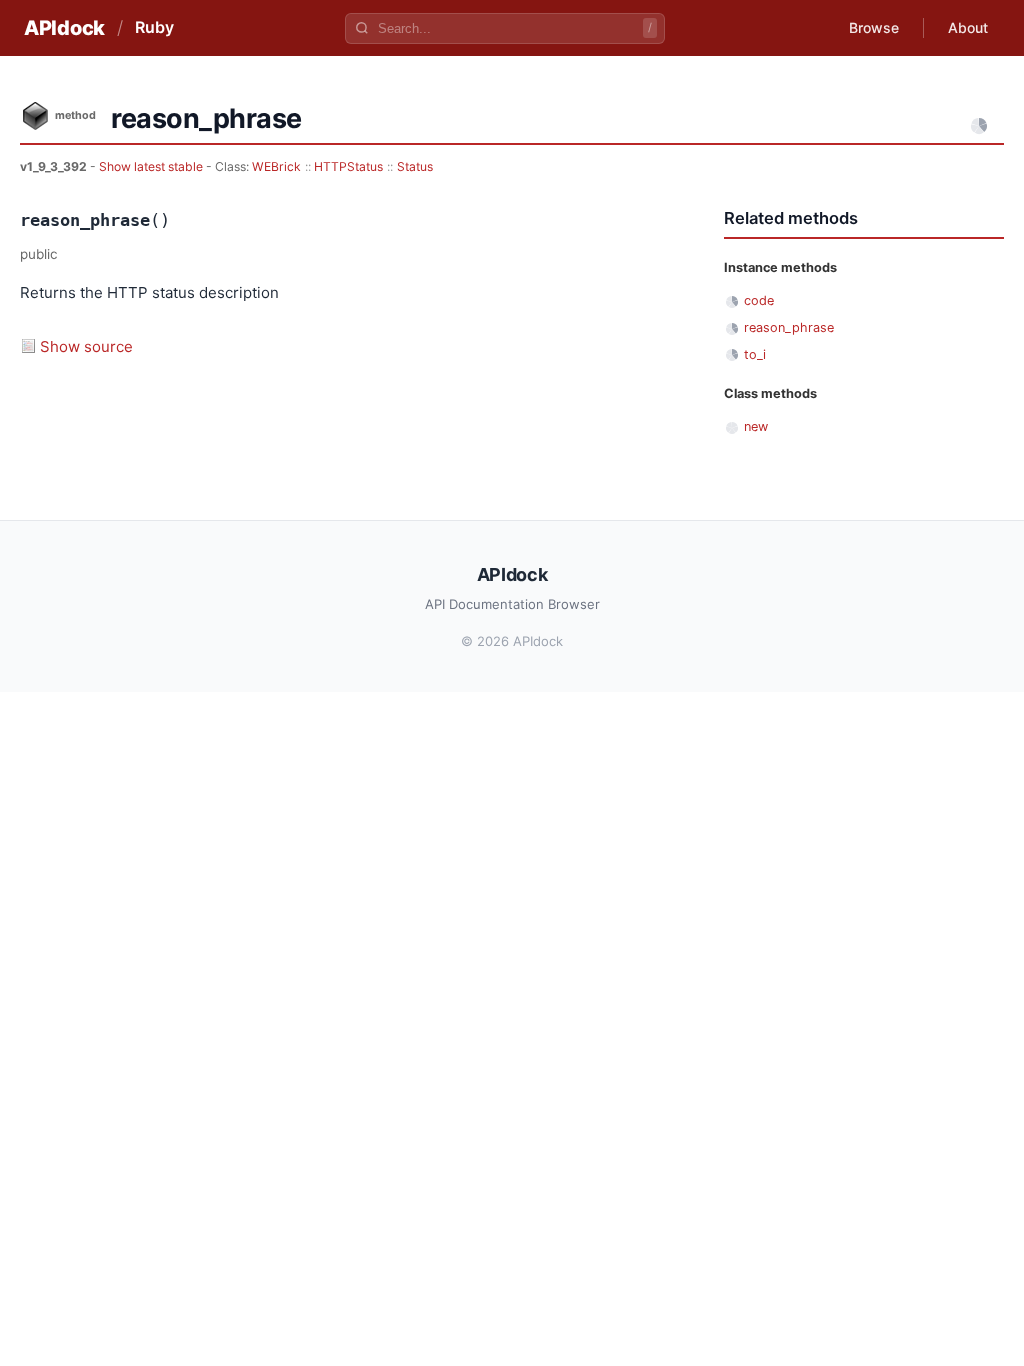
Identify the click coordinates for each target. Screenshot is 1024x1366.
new (756, 426)
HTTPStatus (348, 166)
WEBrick (276, 166)
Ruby (154, 27)
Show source (86, 346)
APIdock (64, 28)
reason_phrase (789, 327)
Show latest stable (152, 166)
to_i (755, 354)
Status (415, 166)
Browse (874, 27)
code (759, 300)
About (968, 27)
